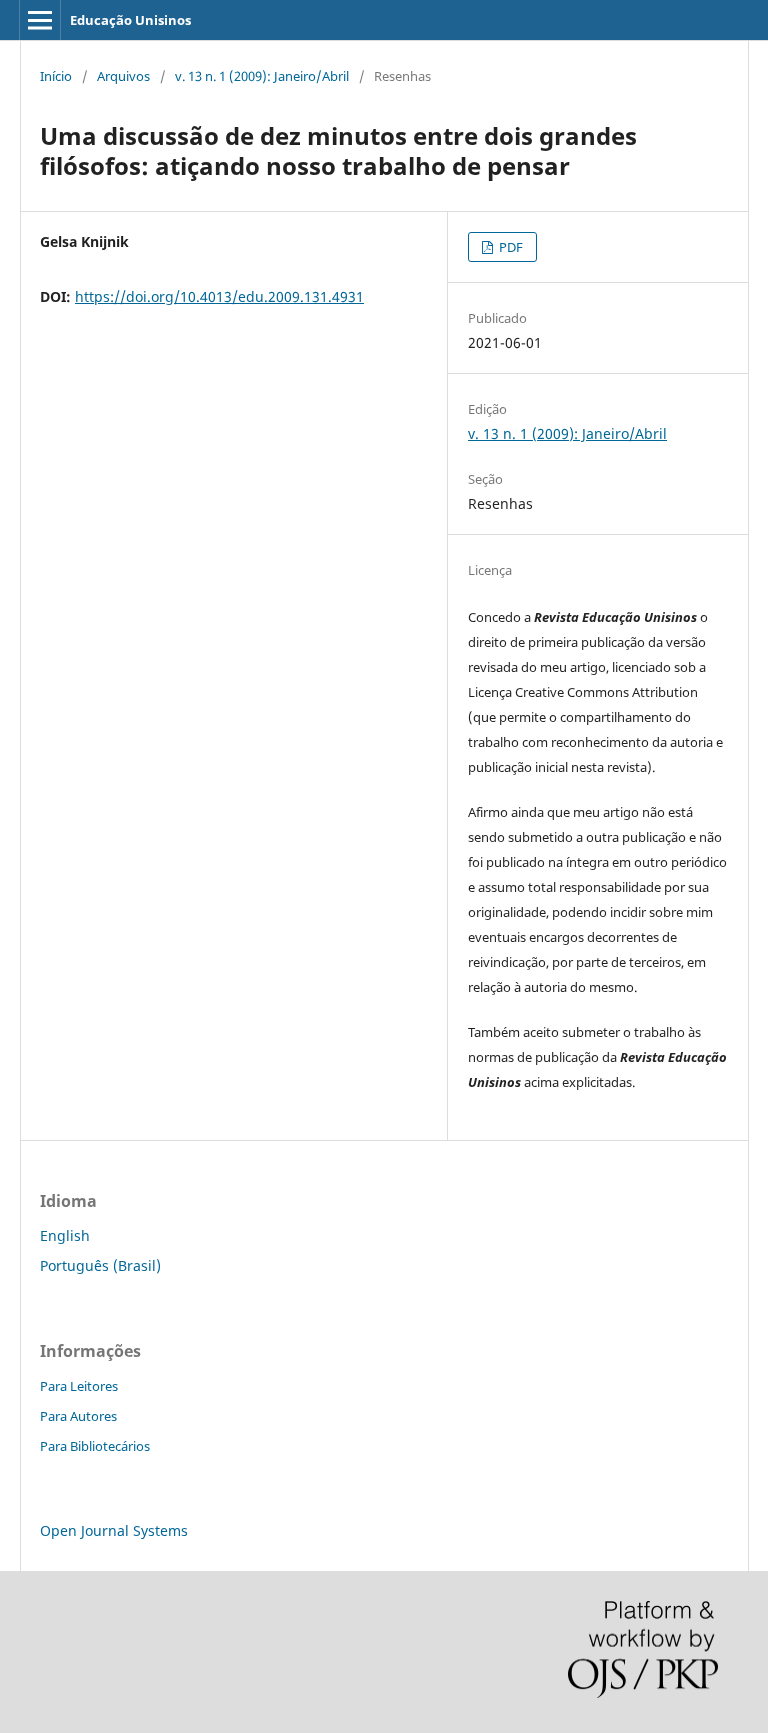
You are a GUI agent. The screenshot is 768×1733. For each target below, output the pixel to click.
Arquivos (123, 76)
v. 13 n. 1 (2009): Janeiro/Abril (262, 76)
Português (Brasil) (100, 1265)
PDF (509, 247)
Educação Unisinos (130, 20)
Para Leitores (79, 1386)
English (65, 1235)
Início (56, 76)
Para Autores (78, 1416)
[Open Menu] (40, 20)
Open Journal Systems (114, 1530)
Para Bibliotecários (95, 1446)
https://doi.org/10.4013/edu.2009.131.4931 (219, 296)
